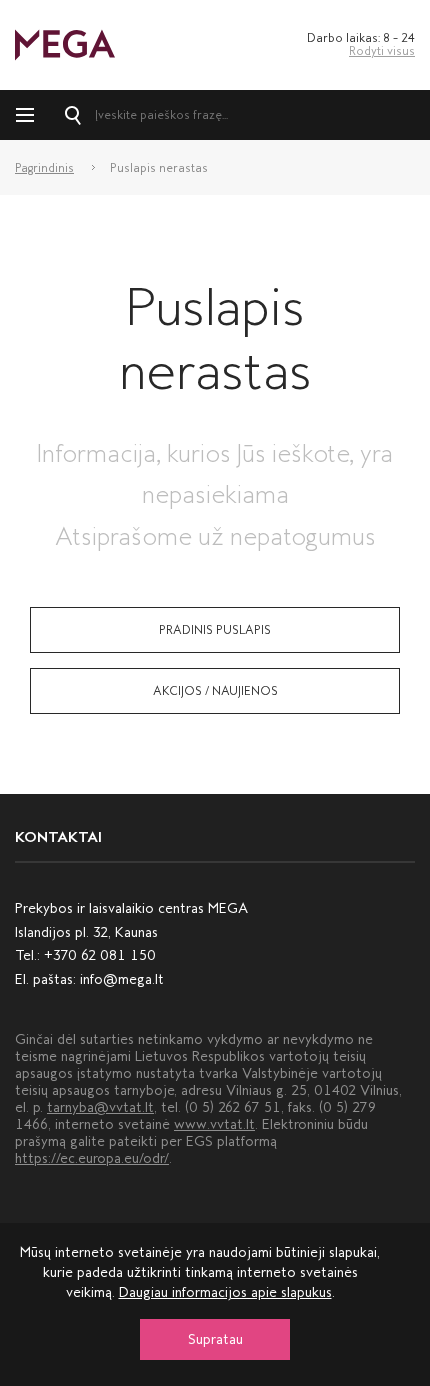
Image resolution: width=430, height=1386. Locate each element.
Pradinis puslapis (215, 630)
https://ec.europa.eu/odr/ (92, 1158)
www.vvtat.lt (214, 1124)
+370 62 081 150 (100, 955)
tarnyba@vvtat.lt (100, 1107)
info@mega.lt (122, 979)
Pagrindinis (44, 168)
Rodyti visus (382, 51)
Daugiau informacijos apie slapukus (225, 1292)
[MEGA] (65, 43)
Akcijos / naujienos (215, 691)
